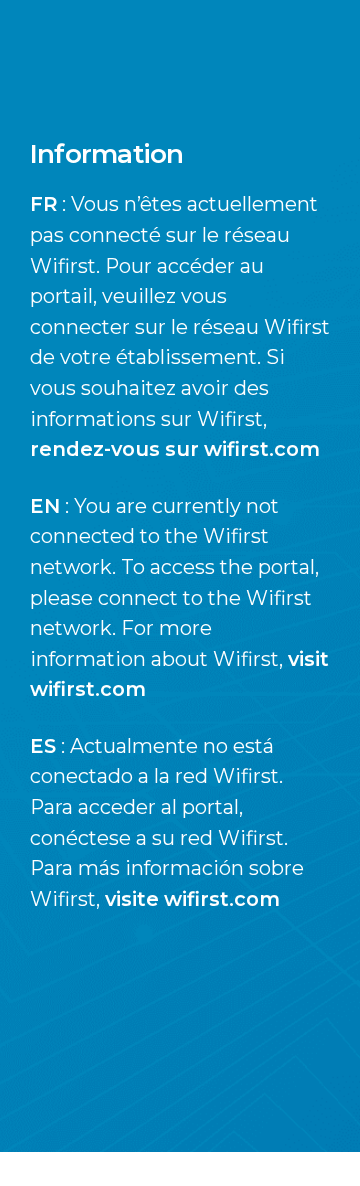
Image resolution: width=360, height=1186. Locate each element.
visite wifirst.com (192, 899)
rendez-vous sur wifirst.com (175, 449)
